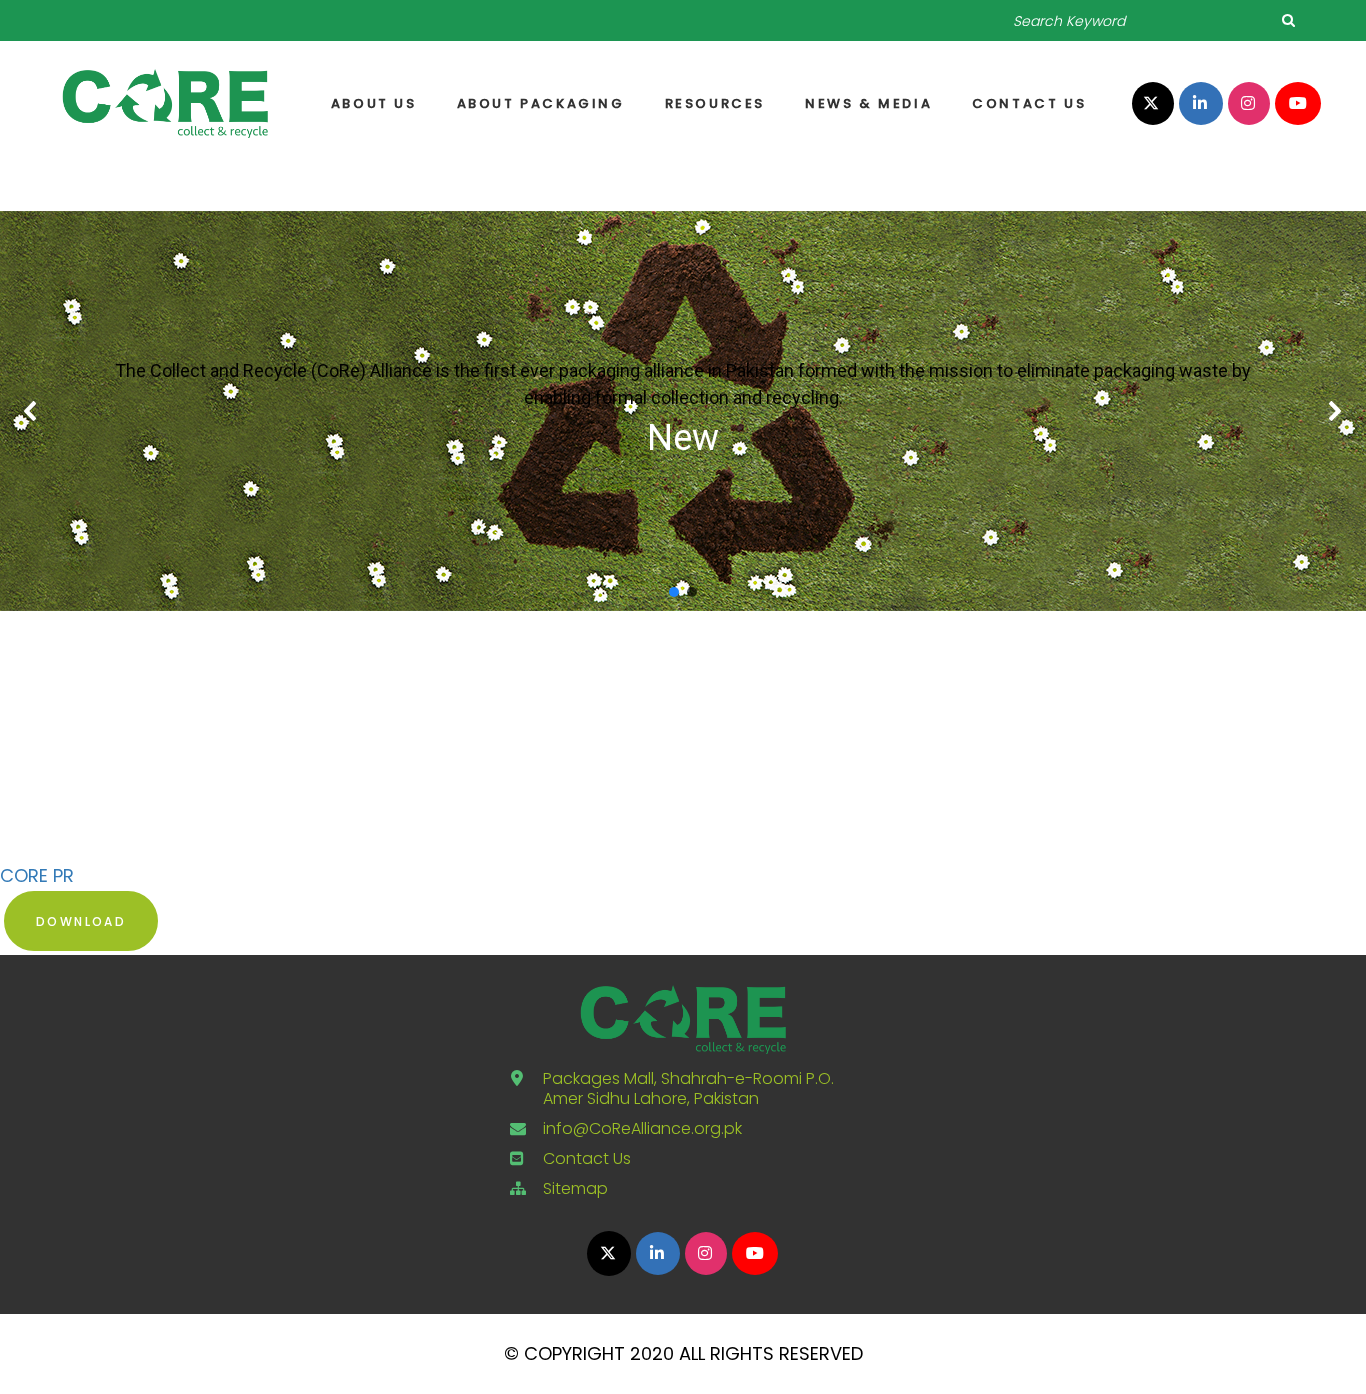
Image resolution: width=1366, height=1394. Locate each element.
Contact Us (1029, 103)
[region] (683, 411)
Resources (715, 103)
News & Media (868, 103)
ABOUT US (374, 103)
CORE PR (37, 875)
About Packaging (541, 103)
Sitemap (575, 1188)
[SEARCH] (1288, 20)
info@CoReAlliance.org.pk (642, 1128)
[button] (31, 411)
